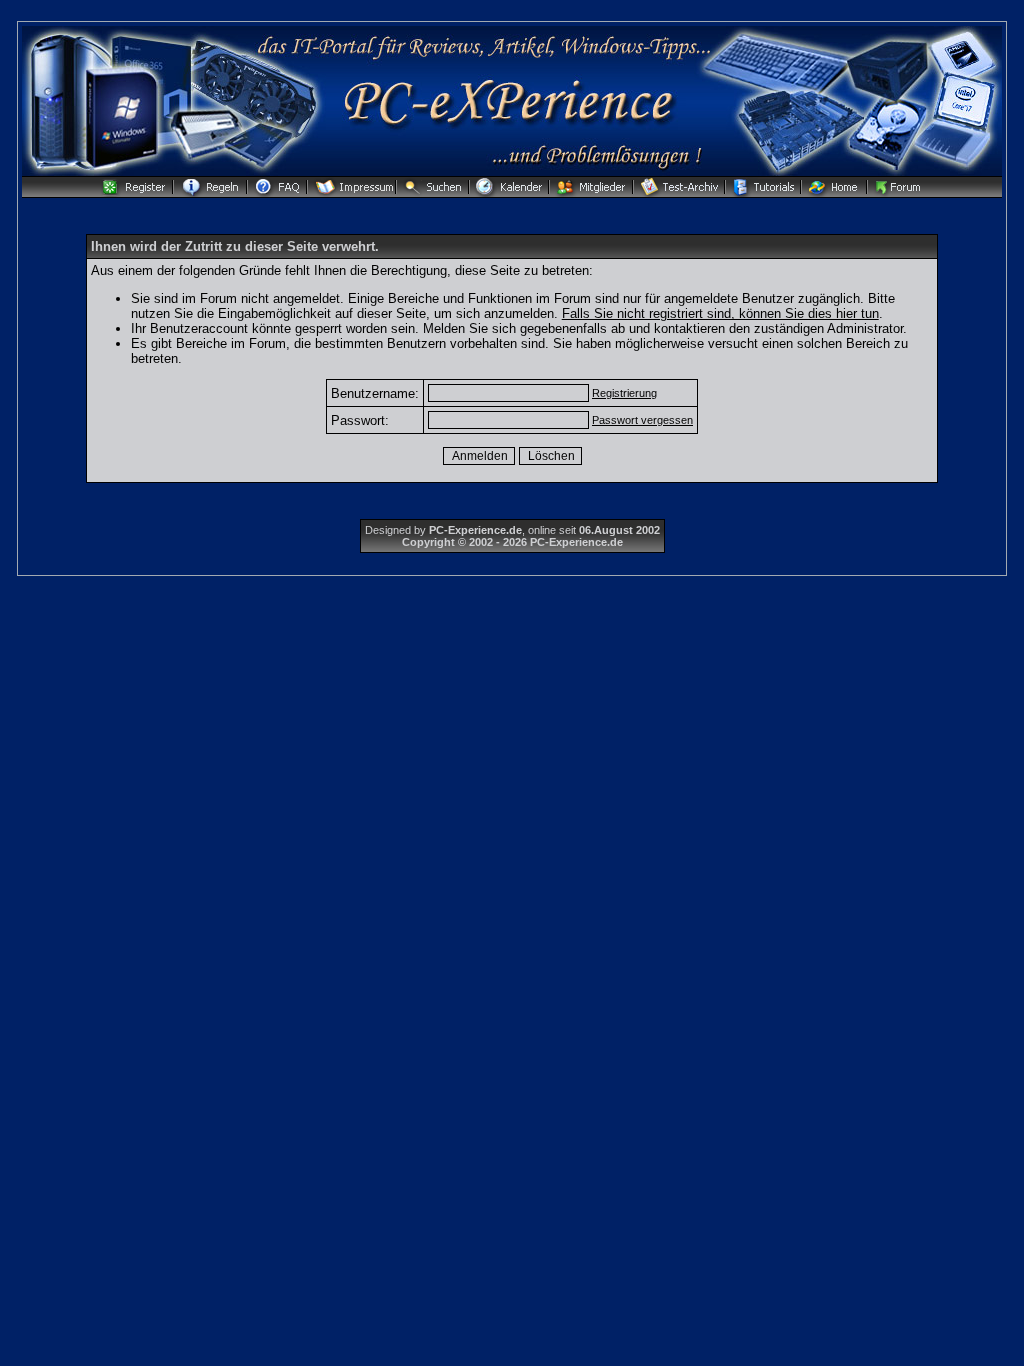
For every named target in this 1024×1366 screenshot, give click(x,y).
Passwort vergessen (642, 420)
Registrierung (624, 393)
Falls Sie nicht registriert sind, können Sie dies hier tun (720, 313)
